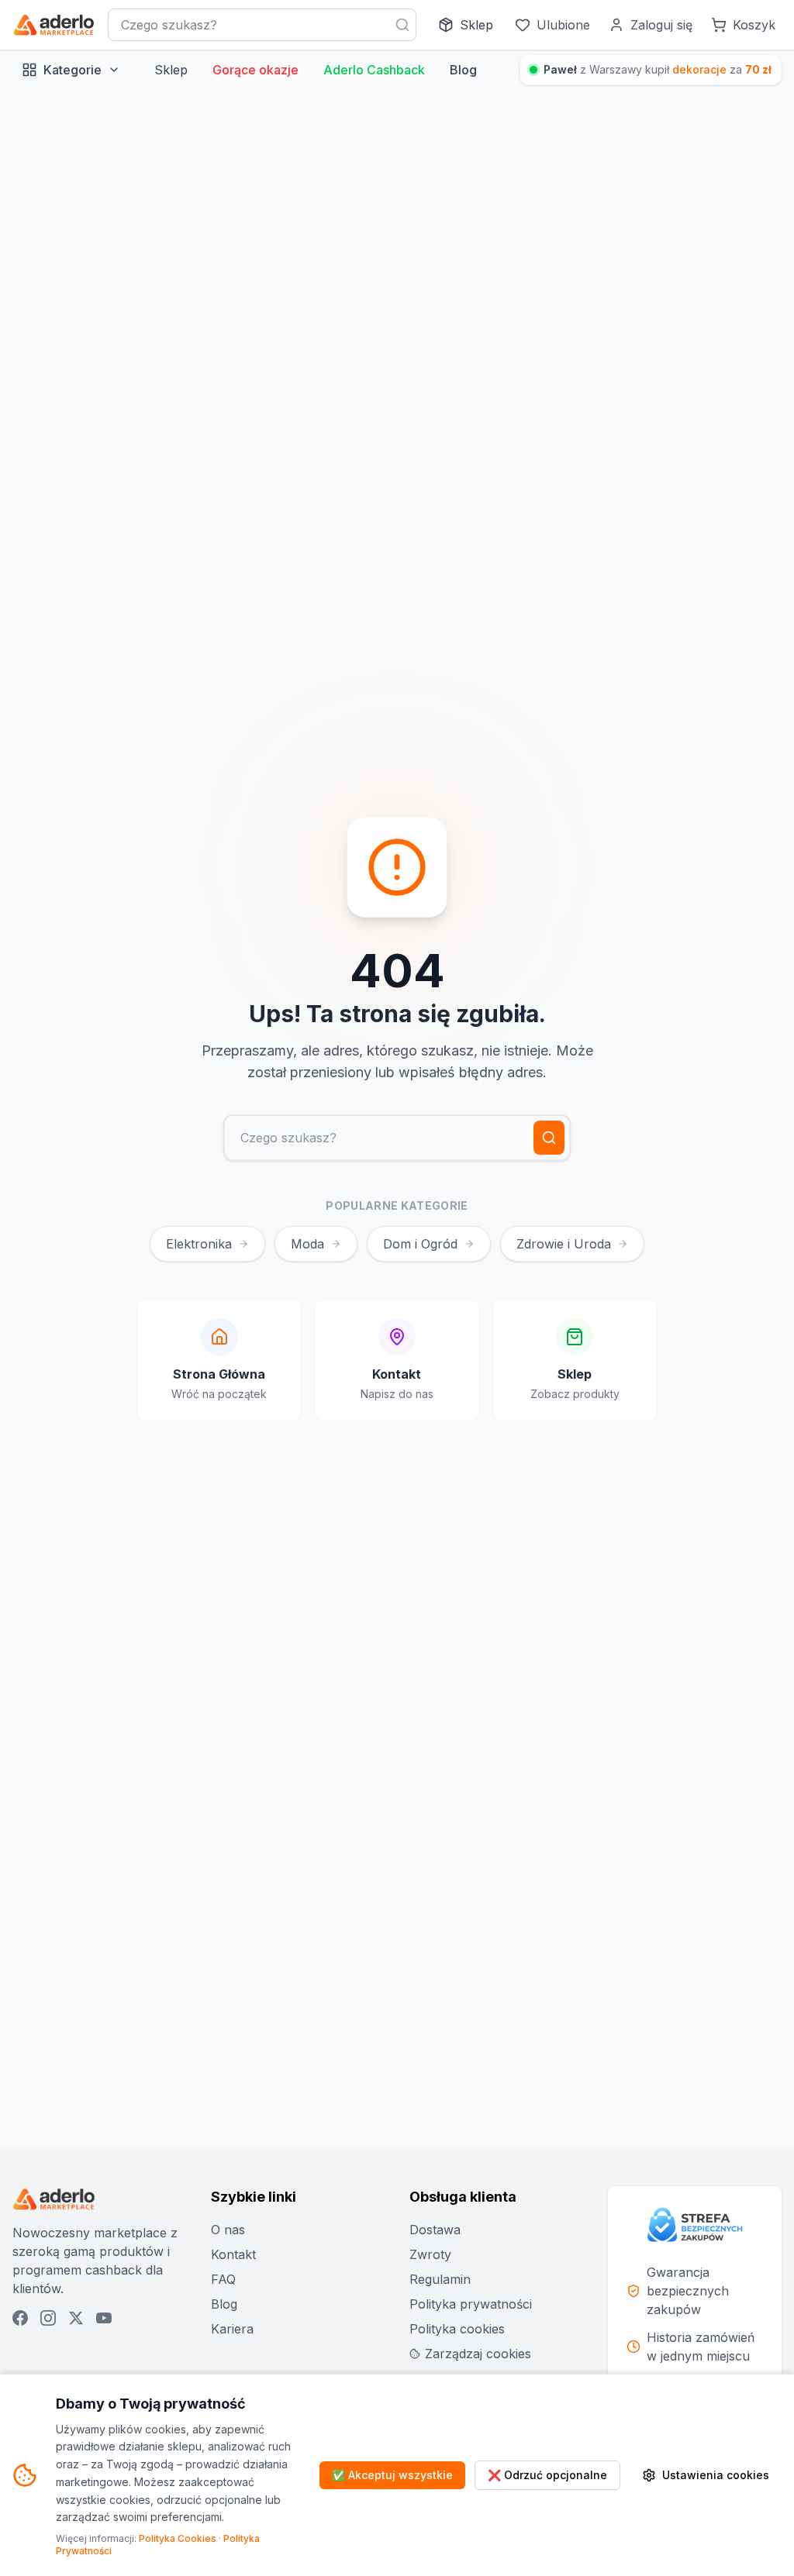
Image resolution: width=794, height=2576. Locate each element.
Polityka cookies (457, 2329)
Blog (463, 70)
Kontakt (233, 2254)
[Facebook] (20, 2318)
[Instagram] (48, 2318)
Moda (307, 1244)
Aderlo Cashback (374, 70)
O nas (228, 2230)
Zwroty (430, 2254)
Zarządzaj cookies (478, 2354)
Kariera (232, 2329)
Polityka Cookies (178, 2538)
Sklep (171, 70)
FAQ (223, 2279)
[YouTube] (104, 2318)
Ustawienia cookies (716, 2475)
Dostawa (435, 2230)
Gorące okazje (255, 70)
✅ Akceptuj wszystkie (392, 2475)
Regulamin (440, 2279)
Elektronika (199, 1244)
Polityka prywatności (471, 2304)
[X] (76, 2318)
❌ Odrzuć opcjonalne (547, 2475)
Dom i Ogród (420, 1244)
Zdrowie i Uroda (564, 1244)
